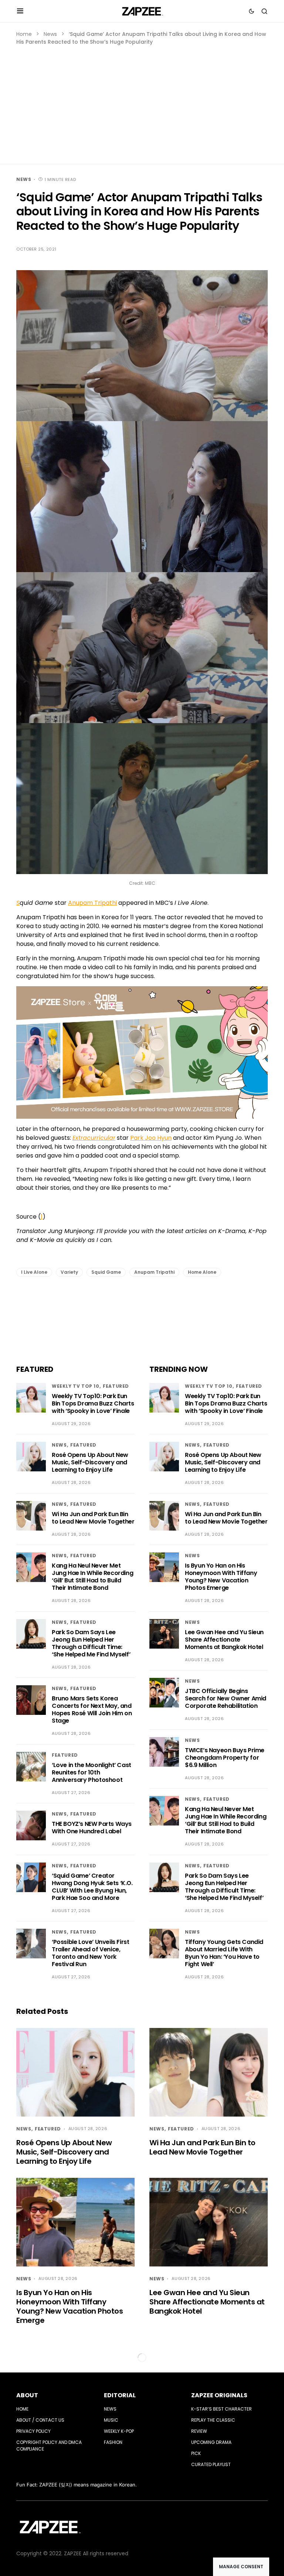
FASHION (113, 2442)
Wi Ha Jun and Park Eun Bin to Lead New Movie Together (93, 1518)
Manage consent (241, 2567)
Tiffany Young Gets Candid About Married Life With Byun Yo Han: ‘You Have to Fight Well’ (224, 1953)
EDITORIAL (120, 2395)
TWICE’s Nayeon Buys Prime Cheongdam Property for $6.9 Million (225, 1758)
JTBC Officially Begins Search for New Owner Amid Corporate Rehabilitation (226, 1698)
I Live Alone (34, 1272)
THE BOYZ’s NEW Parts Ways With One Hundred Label (92, 1828)
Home (24, 34)
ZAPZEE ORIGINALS (219, 2395)
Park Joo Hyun (151, 1138)
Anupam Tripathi (92, 903)
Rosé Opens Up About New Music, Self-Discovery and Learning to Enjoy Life (90, 1462)
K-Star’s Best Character (222, 2409)
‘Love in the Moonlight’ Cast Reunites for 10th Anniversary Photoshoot (92, 1772)
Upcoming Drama (211, 2442)
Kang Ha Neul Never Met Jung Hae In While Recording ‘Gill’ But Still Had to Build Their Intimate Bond (92, 1577)
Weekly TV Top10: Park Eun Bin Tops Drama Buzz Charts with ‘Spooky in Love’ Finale (93, 1403)
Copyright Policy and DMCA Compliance (49, 2446)
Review (199, 2431)
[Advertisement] (142, 101)
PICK (196, 2453)
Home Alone (202, 1272)
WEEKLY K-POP (119, 2431)
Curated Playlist (211, 2464)
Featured (116, 1386)
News (50, 34)
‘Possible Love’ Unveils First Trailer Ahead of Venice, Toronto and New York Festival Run (90, 1953)
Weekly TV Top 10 (76, 1386)
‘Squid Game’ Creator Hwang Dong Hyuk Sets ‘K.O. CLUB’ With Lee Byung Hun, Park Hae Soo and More (92, 1887)
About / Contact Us (40, 2420)
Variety (69, 1272)
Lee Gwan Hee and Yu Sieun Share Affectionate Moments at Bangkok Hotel (224, 1640)
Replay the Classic (213, 2420)
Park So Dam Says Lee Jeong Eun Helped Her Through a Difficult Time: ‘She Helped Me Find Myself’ (91, 1643)
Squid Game (106, 1272)
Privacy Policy (33, 2431)
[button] (20, 11)
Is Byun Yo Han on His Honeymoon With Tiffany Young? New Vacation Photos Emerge (221, 1577)
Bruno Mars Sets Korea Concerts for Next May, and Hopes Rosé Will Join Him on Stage (92, 1710)
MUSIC (111, 2420)
